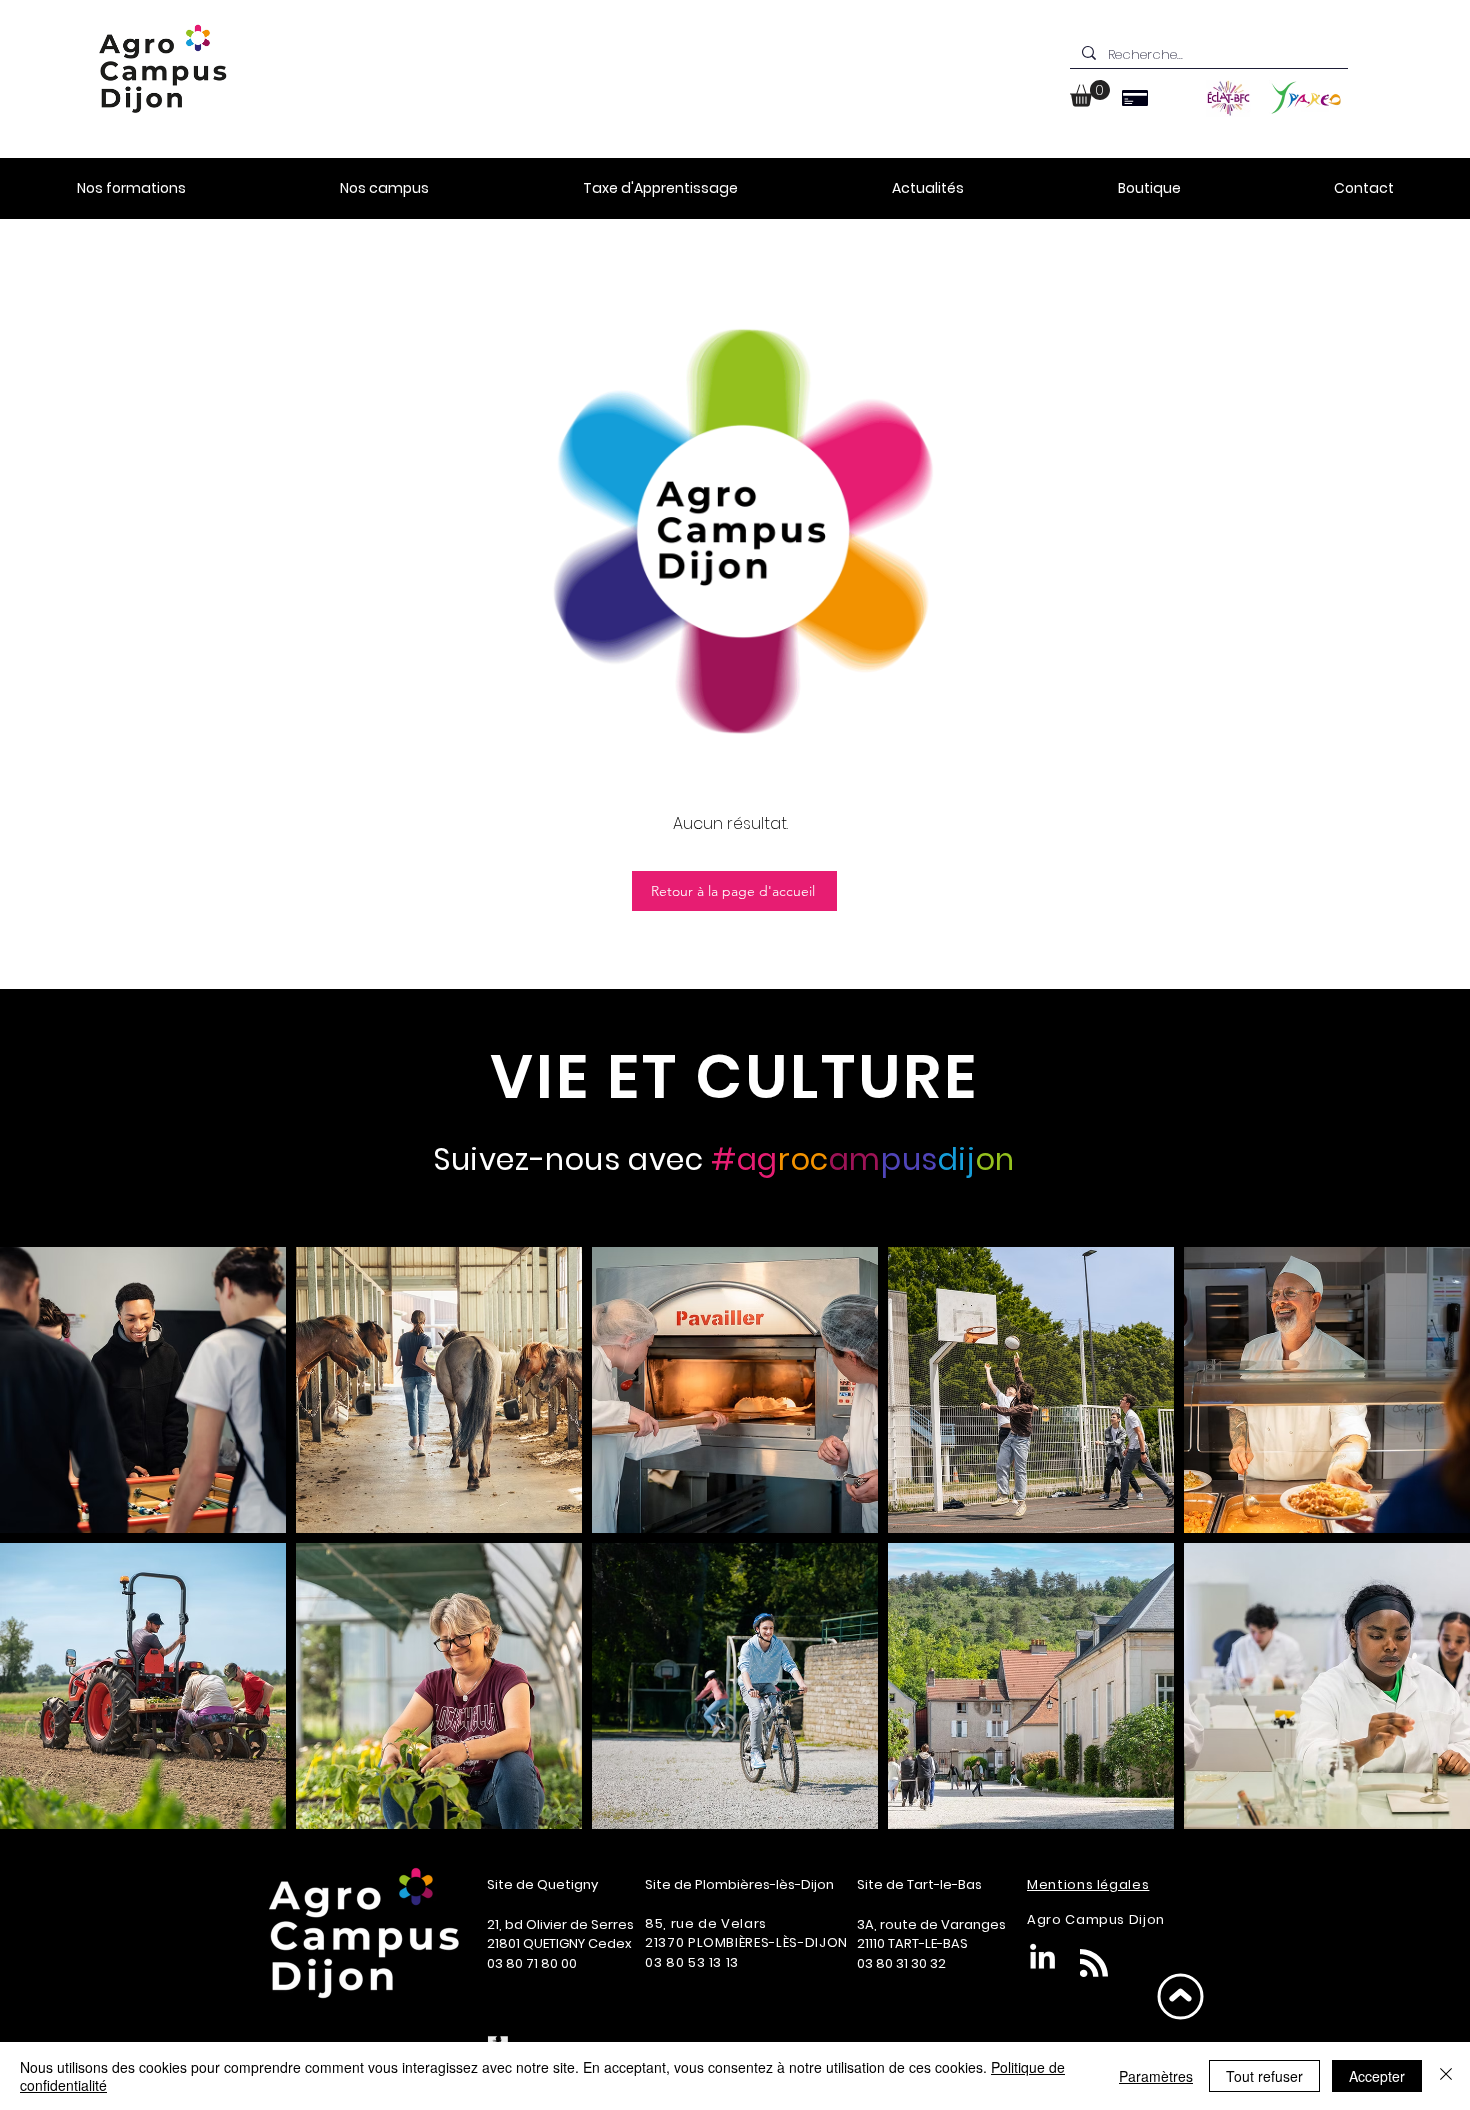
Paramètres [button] (1156, 2076)
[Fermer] (1446, 2076)
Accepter (1377, 2076)
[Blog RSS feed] (1094, 1964)
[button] (1090, 93)
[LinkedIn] (1042, 1958)
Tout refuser (1264, 2076)
